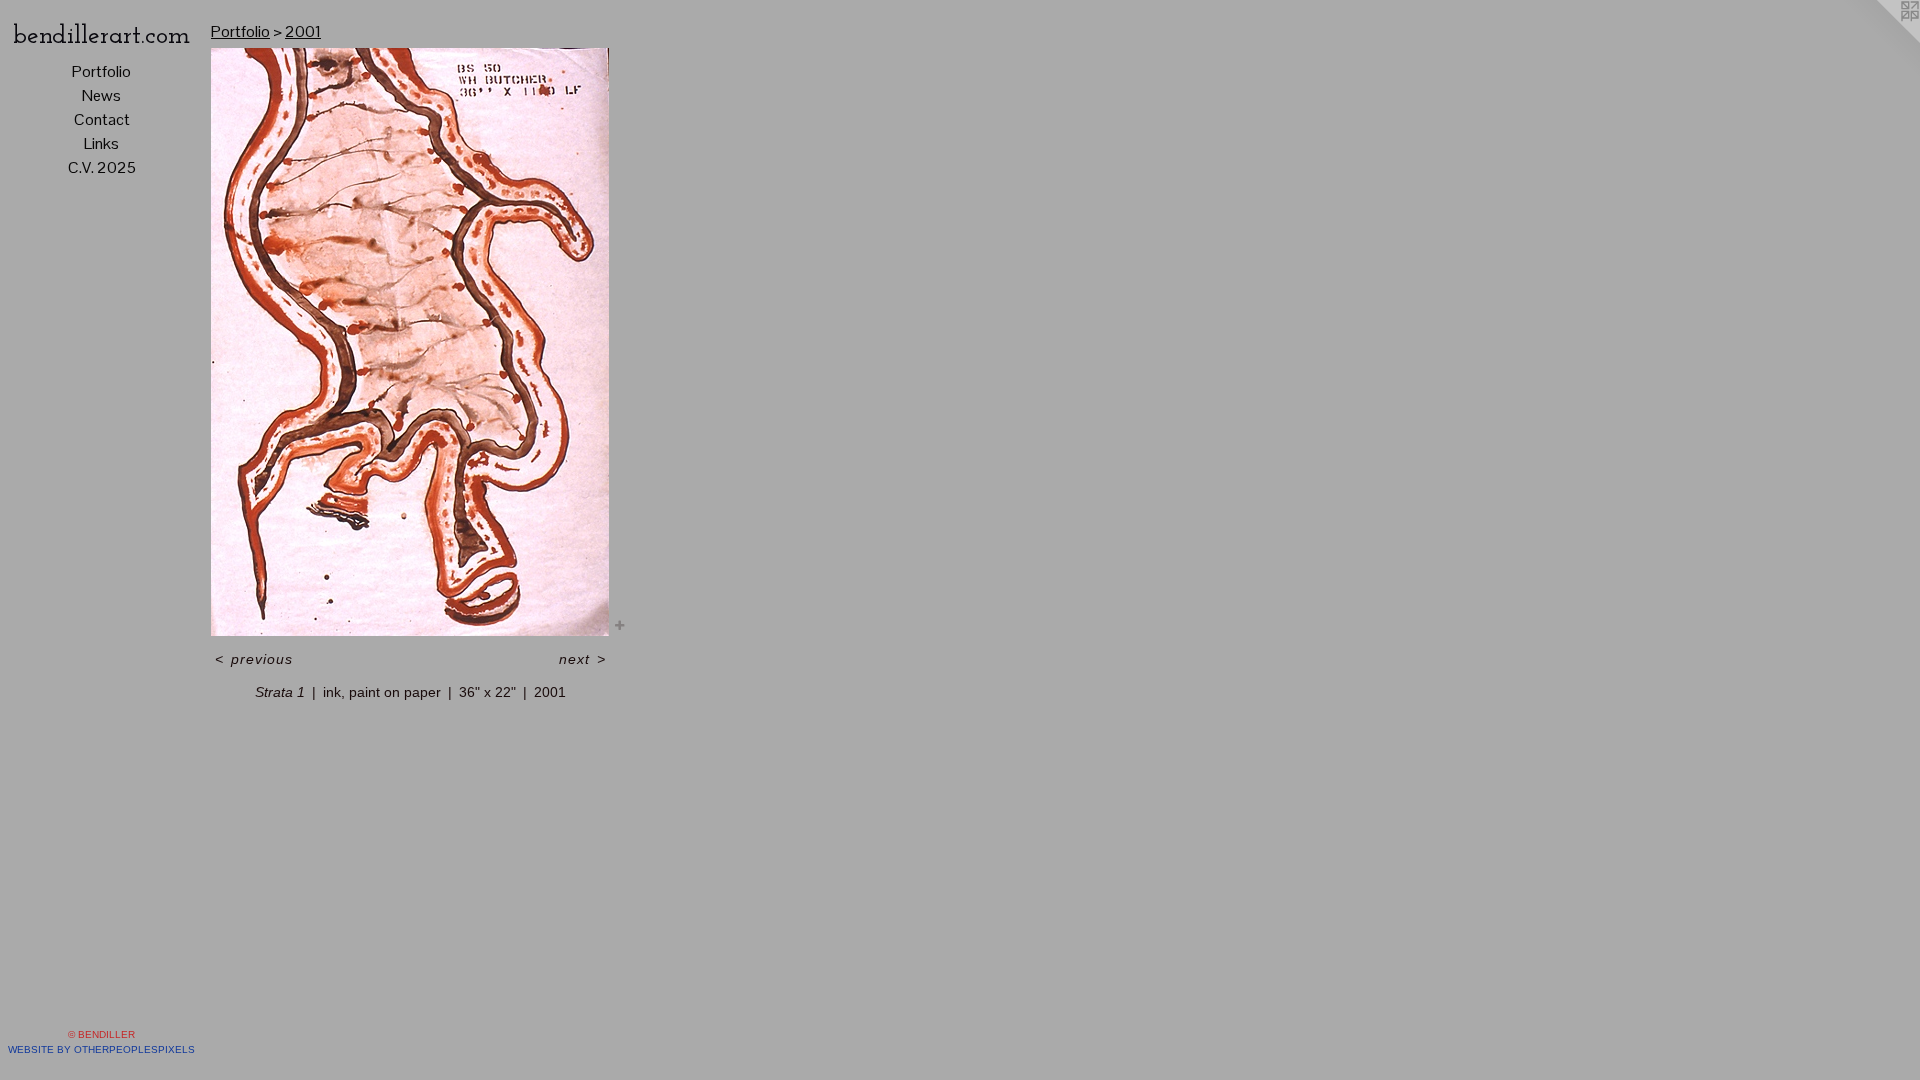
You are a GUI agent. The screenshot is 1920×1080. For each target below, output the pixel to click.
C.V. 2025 (102, 167)
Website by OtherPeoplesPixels (101, 1049)
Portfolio (101, 71)
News (101, 95)
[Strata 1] (410, 342)
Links (101, 143)
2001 (303, 31)
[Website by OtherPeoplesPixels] (1880, 40)
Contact (102, 119)
